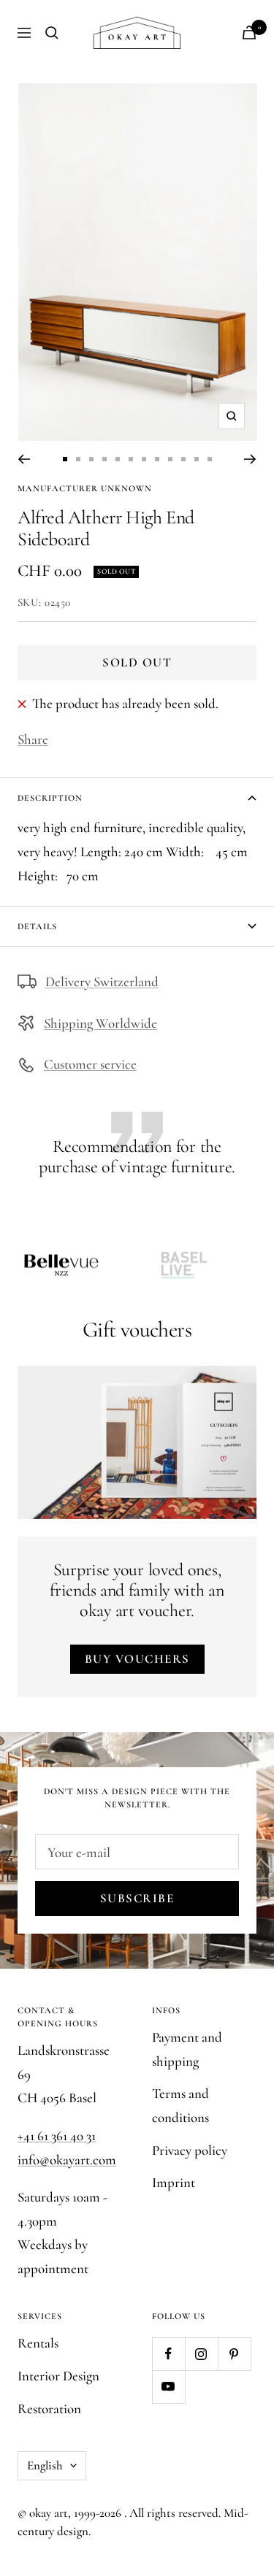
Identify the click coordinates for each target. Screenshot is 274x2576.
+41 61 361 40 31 (57, 2135)
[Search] (52, 33)
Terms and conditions (180, 2105)
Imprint (174, 2182)
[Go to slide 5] (118, 459)
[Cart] (249, 32)
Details (37, 926)
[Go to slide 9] (170, 459)
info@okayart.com (67, 2160)
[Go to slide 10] (183, 459)
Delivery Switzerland (102, 981)
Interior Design (58, 2376)
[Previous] (24, 459)
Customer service (90, 1064)
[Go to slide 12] (210, 459)
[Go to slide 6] (131, 459)
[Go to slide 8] (157, 459)
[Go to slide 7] (144, 459)
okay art (49, 2513)
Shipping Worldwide (100, 1023)
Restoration (49, 2408)
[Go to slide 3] (91, 459)
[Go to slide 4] (104, 459)
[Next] (250, 459)
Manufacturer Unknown (85, 488)
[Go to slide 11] (197, 459)
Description (50, 798)
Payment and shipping (187, 2049)
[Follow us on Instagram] (201, 2354)
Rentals (38, 2343)
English (45, 2465)
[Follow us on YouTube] (168, 2387)
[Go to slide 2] (78, 459)
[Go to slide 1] (65, 459)
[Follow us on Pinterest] (234, 2354)
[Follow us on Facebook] (168, 2354)
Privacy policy (190, 2150)
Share (33, 739)
